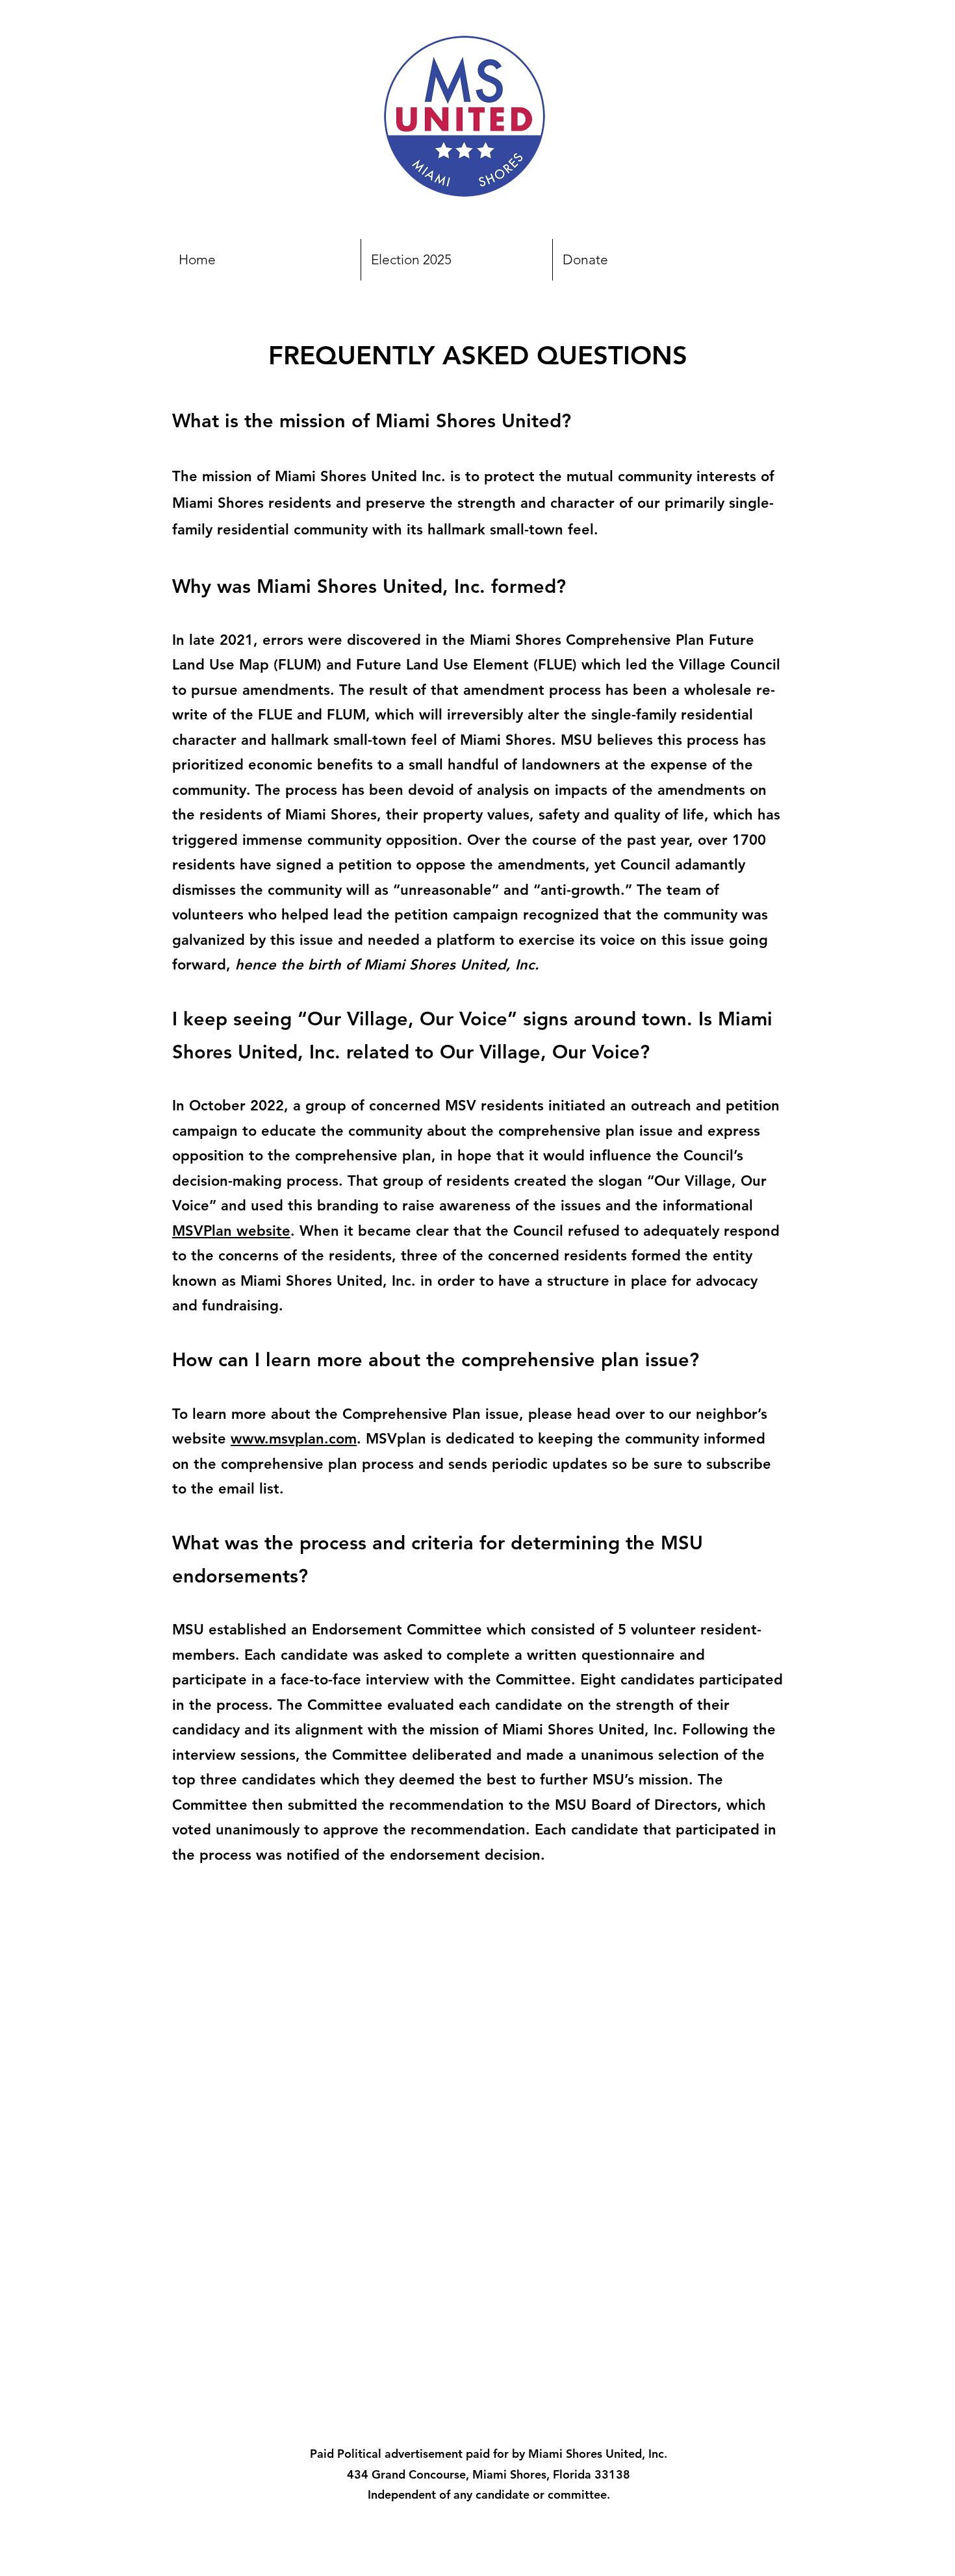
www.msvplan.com (294, 1439)
